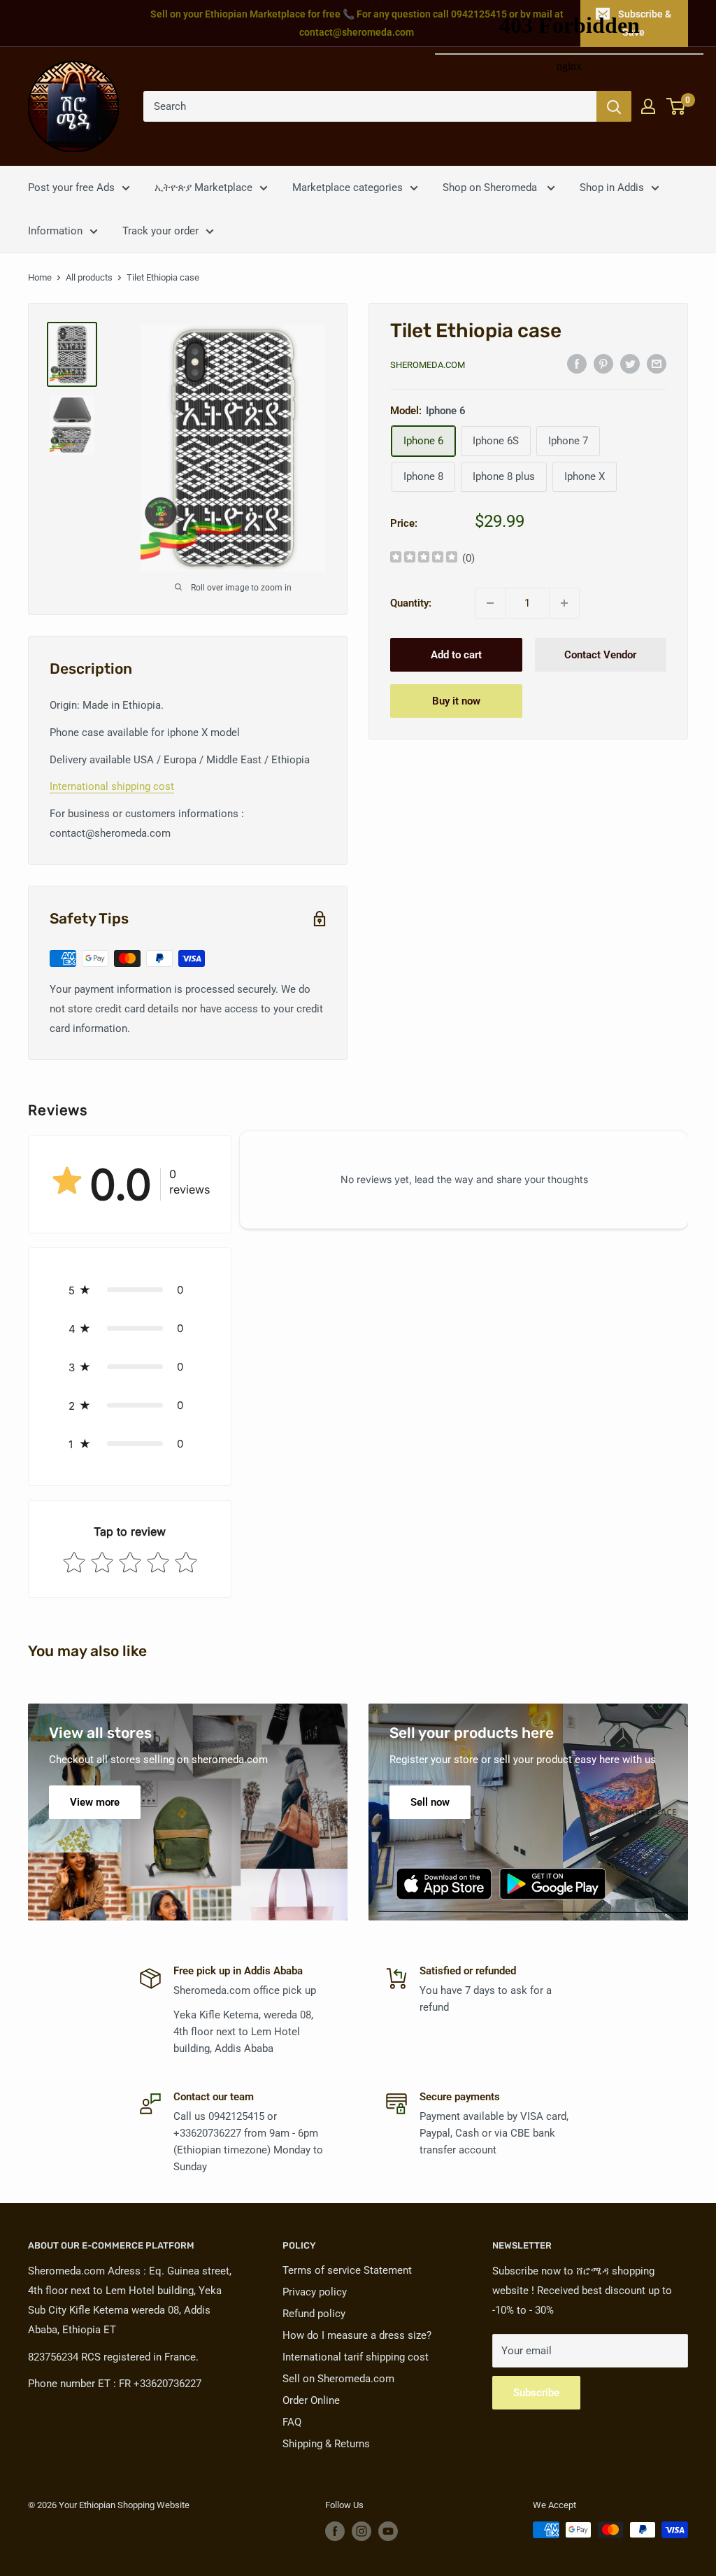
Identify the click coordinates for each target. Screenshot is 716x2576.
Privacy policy (315, 2292)
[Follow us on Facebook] (335, 2531)
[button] (130, 1290)
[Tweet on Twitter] (630, 363)
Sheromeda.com (428, 365)
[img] (424, 559)
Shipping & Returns (326, 2444)
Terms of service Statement (347, 2270)
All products (89, 277)
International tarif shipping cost (356, 2357)
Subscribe (536, 2393)
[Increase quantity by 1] (564, 603)
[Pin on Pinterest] (603, 363)
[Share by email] (657, 363)
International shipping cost (112, 786)
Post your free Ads (71, 187)
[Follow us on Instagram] (361, 2531)
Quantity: (411, 603)
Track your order (160, 231)
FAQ (292, 2422)
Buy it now (456, 701)
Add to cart (456, 655)
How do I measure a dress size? (357, 2335)
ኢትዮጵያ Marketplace (203, 187)
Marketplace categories (348, 187)
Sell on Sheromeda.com (338, 2379)
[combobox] (370, 106)
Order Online (311, 2400)
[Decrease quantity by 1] (490, 603)
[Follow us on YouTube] (388, 2531)
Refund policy (314, 2314)
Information (55, 231)
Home (40, 277)
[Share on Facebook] (577, 363)
